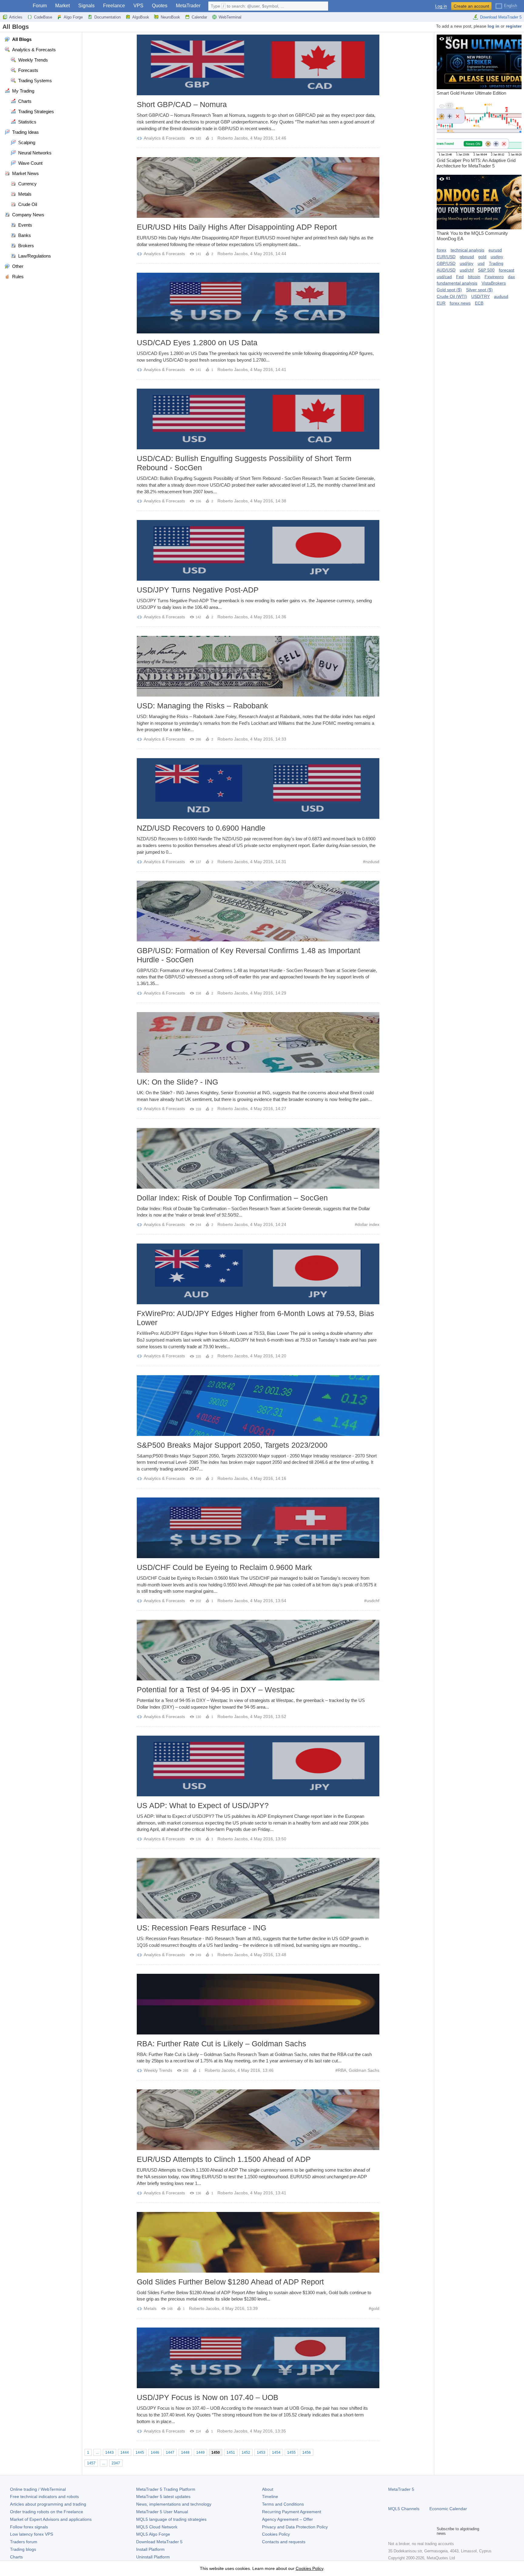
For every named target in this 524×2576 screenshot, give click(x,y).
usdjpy (497, 257)
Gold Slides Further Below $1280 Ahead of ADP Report (230, 2282)
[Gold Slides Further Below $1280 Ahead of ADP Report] (258, 2242)
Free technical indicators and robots (44, 2497)
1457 (91, 2463)
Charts (16, 2557)
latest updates (163, 2497)
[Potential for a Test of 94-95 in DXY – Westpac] (258, 1650)
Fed (460, 277)
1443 (109, 2453)
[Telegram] (401, 2531)
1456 (307, 2453)
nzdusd (372, 862)
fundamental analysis (457, 283)
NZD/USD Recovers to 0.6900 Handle (201, 828)
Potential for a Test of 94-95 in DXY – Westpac (216, 1690)
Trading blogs (23, 2549)
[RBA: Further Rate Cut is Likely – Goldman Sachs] (258, 2004)
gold (375, 2308)
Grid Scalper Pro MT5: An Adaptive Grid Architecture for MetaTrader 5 (476, 136)
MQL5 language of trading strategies (171, 2519)
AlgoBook (141, 17)
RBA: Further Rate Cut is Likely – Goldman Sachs (222, 2044)
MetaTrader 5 (401, 2489)
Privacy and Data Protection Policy (295, 2527)
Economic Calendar (448, 2509)
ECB (479, 303)
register (514, 26)
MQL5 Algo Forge (153, 2534)
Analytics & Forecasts (164, 138)
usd (481, 263)
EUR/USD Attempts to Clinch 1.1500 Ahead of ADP (224, 2159)
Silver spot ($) (479, 290)
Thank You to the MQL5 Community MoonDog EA (472, 209)
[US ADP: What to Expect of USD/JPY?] (258, 1766)
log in (494, 26)
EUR (441, 303)
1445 (140, 2453)
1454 (276, 2453)
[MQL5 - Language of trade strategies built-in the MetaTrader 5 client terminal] (15, 6)
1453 (261, 2453)
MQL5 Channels (404, 2509)
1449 (200, 2453)
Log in (441, 6)
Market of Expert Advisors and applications (51, 2519)
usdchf (373, 1601)
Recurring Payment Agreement (292, 2512)
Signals (86, 6)
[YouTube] (421, 2531)
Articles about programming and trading (48, 2504)
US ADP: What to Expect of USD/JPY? (203, 1805)
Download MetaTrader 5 (501, 17)
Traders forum (24, 2542)
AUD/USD (446, 270)
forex (442, 250)
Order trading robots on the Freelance (47, 2512)
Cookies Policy (276, 2534)
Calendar (199, 17)
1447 (170, 2453)
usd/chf (467, 270)
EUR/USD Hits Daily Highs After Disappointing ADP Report (237, 227)
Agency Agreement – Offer (287, 2519)
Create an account (471, 6)
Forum (40, 6)
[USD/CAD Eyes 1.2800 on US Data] (258, 303)
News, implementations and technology (174, 2504)
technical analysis (467, 250)
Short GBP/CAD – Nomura (182, 104)
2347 (116, 2463)
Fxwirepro (494, 277)
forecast (507, 270)
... (97, 2453)
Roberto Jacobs (233, 138)
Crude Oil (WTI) (452, 296)
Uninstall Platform (153, 2557)
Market (62, 6)
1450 (216, 2453)
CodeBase (43, 17)
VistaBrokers (494, 283)
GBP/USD (446, 263)
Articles (16, 17)
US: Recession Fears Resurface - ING (202, 1928)
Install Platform (150, 2549)
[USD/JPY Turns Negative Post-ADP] (258, 550)
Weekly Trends (158, 2070)
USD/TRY (480, 296)
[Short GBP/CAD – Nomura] (258, 65)
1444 (125, 2453)
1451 (231, 2453)
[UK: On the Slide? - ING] (258, 1042)
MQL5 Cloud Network (157, 2527)
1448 (185, 2453)
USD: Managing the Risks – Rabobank (202, 706)
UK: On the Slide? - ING (177, 1082)
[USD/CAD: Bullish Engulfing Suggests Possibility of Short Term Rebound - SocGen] (258, 419)
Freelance (114, 6)
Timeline (270, 2497)
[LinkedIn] (431, 2531)
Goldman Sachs (364, 2070)
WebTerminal (230, 17)
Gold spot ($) (449, 290)
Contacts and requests (284, 2542)
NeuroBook (170, 17)
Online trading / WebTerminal (38, 2489)
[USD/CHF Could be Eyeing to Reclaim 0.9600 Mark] (258, 1528)
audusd (501, 296)
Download (159, 2542)
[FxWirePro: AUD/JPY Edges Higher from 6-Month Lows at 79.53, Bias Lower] (258, 1274)
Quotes (160, 6)
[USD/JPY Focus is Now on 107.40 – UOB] (258, 2358)
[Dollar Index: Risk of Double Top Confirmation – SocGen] (258, 1158)
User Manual (162, 2512)
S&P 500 (486, 270)
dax (511, 277)
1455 (291, 2453)
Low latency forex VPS (32, 2534)
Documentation (107, 17)
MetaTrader (188, 6)
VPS (138, 6)
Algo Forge (73, 17)
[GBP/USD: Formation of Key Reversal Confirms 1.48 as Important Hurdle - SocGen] (258, 911)
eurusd (495, 250)
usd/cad (444, 277)
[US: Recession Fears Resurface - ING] (258, 1888)
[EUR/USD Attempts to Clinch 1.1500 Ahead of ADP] (258, 2120)
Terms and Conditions (283, 2504)
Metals (150, 2308)
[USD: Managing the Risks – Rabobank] (258, 666)
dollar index (368, 1224)
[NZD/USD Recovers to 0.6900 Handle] (258, 788)
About (268, 2489)
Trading (496, 263)
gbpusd (467, 257)
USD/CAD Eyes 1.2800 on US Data (197, 343)
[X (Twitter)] (411, 2531)
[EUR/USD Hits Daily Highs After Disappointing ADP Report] (258, 187)
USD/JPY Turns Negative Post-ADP (198, 590)
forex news (460, 303)
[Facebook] (392, 2531)
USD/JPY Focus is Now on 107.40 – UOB (208, 2397)
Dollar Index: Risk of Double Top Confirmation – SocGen (232, 1198)
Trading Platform (166, 2489)
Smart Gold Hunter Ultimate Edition (471, 66)
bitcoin (474, 277)
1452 (246, 2453)
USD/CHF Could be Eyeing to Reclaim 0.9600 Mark (224, 1567)
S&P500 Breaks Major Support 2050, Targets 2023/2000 (232, 1445)
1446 (155, 2453)
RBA (342, 2070)
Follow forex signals (29, 2527)
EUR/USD (446, 257)
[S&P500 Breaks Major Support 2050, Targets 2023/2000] (258, 1406)
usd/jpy (467, 263)
